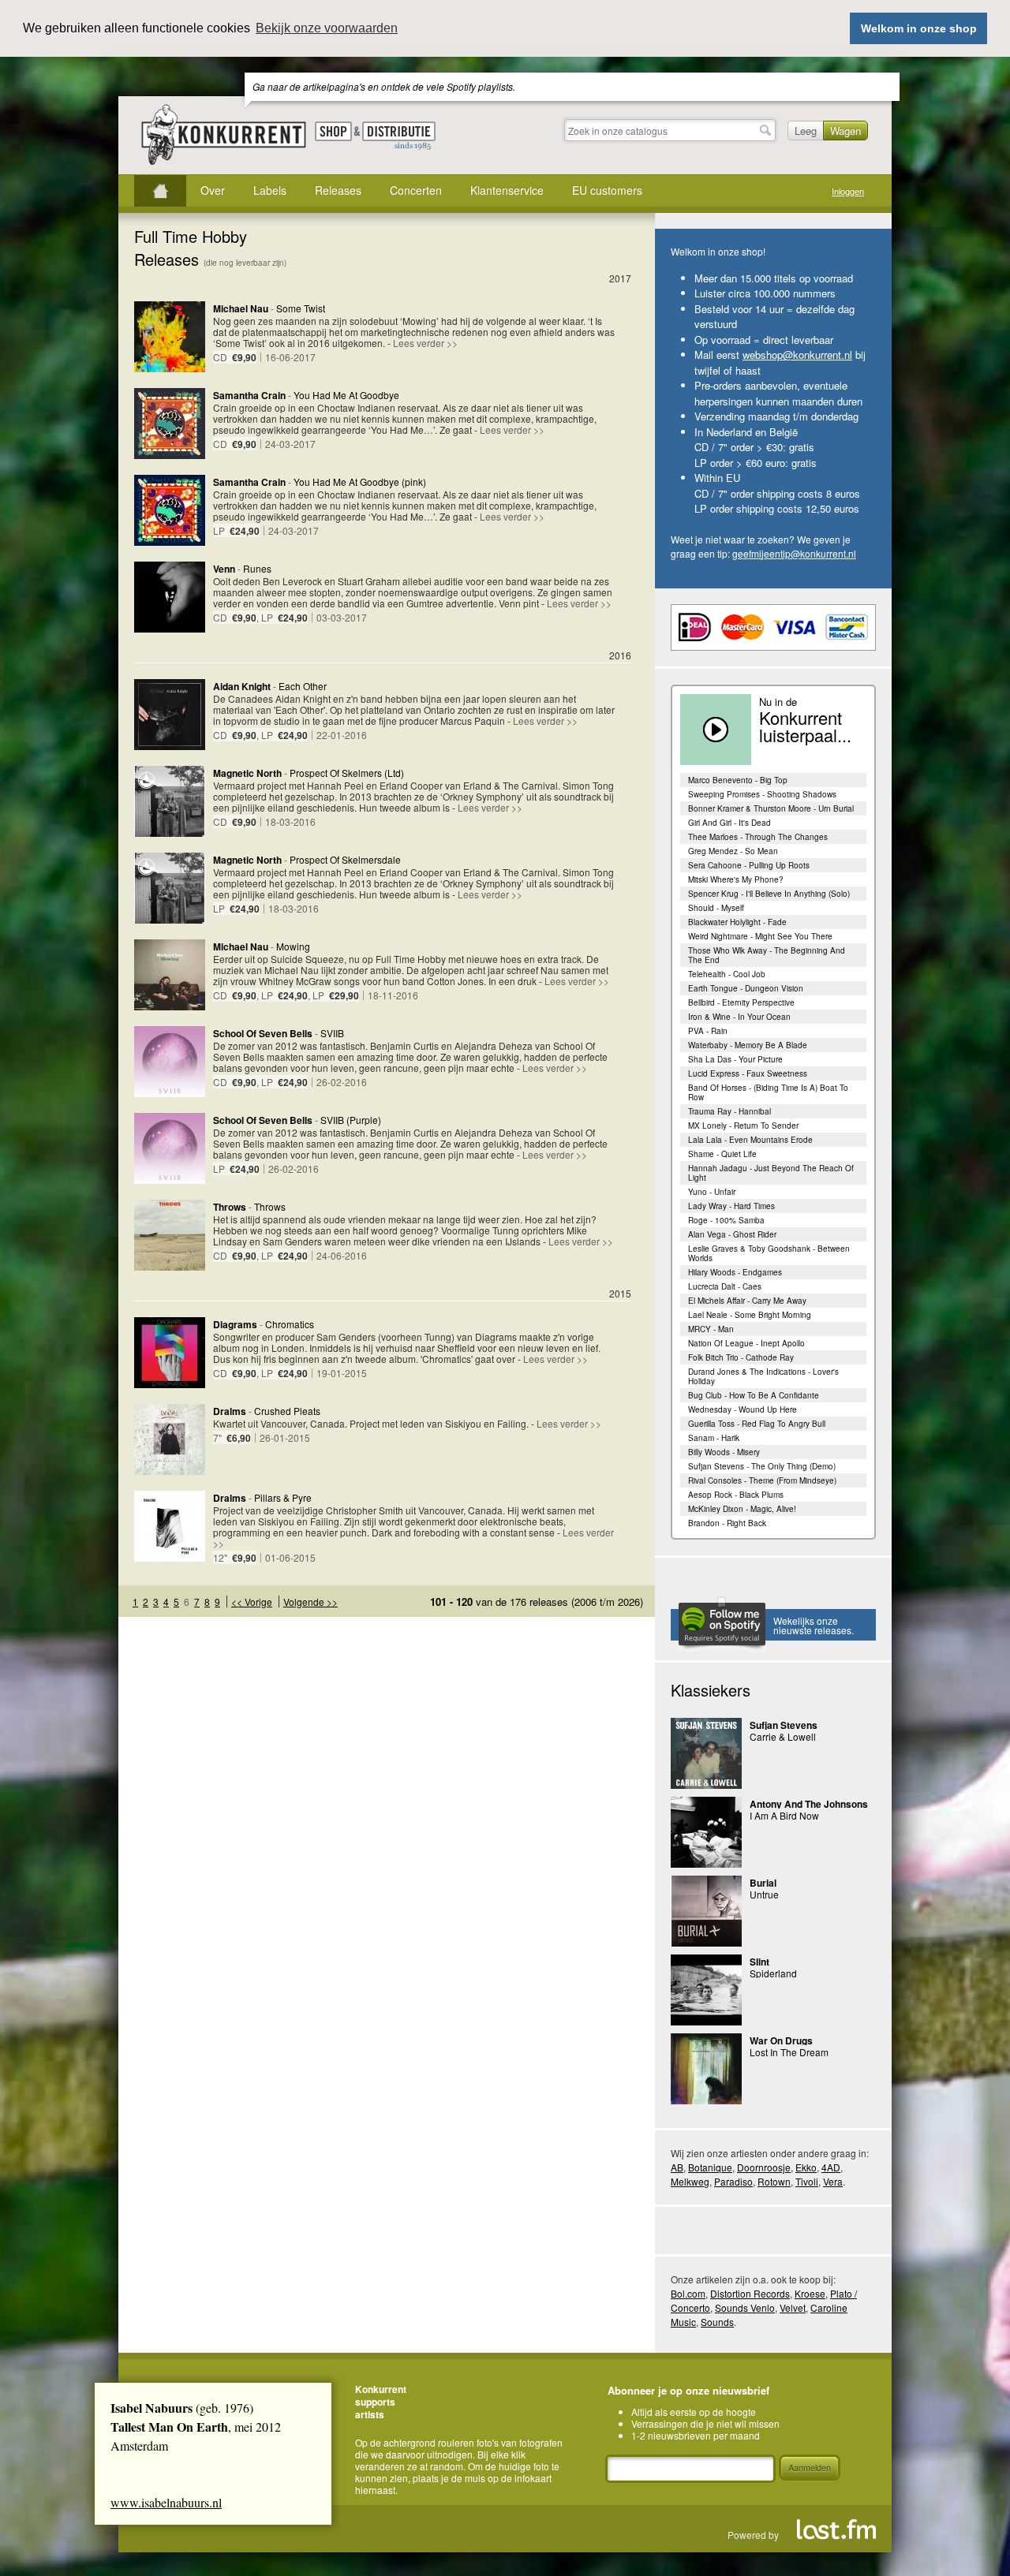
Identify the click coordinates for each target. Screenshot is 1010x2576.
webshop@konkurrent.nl (797, 355)
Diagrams (235, 1324)
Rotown (774, 2181)
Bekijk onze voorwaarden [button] (327, 28)
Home (160, 191)
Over (213, 190)
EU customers (607, 190)
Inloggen (848, 191)
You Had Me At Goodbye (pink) (360, 482)
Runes (257, 568)
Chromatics (290, 1324)
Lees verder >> (425, 343)
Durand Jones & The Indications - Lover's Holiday (763, 1376)
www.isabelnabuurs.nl (166, 2502)
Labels (270, 190)
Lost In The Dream (789, 2052)
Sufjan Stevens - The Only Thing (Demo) (762, 1466)
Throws (230, 1207)
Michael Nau (241, 308)
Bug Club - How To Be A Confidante (754, 1395)
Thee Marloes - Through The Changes (758, 837)
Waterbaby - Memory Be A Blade (748, 1045)
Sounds (717, 2322)
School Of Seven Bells (263, 1033)
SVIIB (332, 1033)
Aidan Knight (242, 686)
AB (677, 2167)
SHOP (333, 131)
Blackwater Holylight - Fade (737, 922)
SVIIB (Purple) (351, 1120)
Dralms (230, 1411)
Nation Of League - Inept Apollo (746, 1343)
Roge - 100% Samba (726, 1220)
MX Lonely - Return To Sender (743, 1126)
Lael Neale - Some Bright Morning (750, 1315)
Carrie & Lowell (783, 1736)
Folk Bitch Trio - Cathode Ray (741, 1357)
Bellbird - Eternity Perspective (741, 1002)
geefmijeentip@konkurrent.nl (794, 553)
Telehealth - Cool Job (727, 974)
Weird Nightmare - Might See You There (760, 936)
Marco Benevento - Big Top (738, 780)
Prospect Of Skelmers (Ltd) (347, 773)
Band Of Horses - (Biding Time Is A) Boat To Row (768, 1092)
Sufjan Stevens (784, 1725)
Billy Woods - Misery (724, 1452)
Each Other (303, 686)
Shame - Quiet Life (722, 1154)
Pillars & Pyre (283, 1497)
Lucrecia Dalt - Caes (725, 1286)
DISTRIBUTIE (399, 136)
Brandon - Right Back (727, 1523)
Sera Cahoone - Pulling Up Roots (749, 865)
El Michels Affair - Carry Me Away (747, 1301)
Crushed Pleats (287, 1411)
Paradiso (733, 2181)
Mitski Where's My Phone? (736, 879)
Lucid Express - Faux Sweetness (748, 1073)
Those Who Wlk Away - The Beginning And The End (767, 955)
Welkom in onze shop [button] (919, 28)
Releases (338, 190)
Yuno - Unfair (712, 1192)
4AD (831, 2167)
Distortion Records (750, 2293)
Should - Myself (716, 908)
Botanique (710, 2167)
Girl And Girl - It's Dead (729, 823)
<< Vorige (252, 1602)
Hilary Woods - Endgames (735, 1272)
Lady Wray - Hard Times (731, 1206)
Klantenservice (507, 190)
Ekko (806, 2167)
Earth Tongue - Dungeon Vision (746, 988)
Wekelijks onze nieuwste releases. (814, 1625)
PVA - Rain (708, 1031)
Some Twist (301, 308)
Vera (833, 2181)
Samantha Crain (249, 395)
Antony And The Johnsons (809, 1804)
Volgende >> (310, 1602)
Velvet (793, 2307)
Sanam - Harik (714, 1438)
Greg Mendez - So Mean (733, 851)
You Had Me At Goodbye (346, 395)
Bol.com (688, 2293)
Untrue (764, 1894)
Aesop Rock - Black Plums (736, 1495)
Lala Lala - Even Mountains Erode (750, 1140)
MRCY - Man (711, 1329)
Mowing (293, 946)
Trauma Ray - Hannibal (729, 1111)
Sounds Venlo (745, 2307)
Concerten (416, 190)
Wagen (845, 131)
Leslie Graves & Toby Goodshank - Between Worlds (769, 1253)
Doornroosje (764, 2167)
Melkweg (690, 2181)
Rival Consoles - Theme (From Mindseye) (762, 1480)
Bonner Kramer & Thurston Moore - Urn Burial (771, 808)
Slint (759, 1962)
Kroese (810, 2293)
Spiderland (773, 1973)
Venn (224, 569)
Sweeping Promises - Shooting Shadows (762, 794)
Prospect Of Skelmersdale (345, 859)
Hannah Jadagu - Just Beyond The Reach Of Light (771, 1173)
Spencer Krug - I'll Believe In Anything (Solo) (769, 894)
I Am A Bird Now (784, 1815)
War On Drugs (781, 2040)
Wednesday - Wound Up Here (743, 1409)
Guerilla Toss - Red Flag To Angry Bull (757, 1424)
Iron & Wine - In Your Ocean (739, 1017)
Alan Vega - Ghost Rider (732, 1234)
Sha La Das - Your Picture (735, 1059)
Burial (763, 1883)
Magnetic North (247, 773)
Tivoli (807, 2181)
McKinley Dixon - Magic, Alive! (742, 1509)
